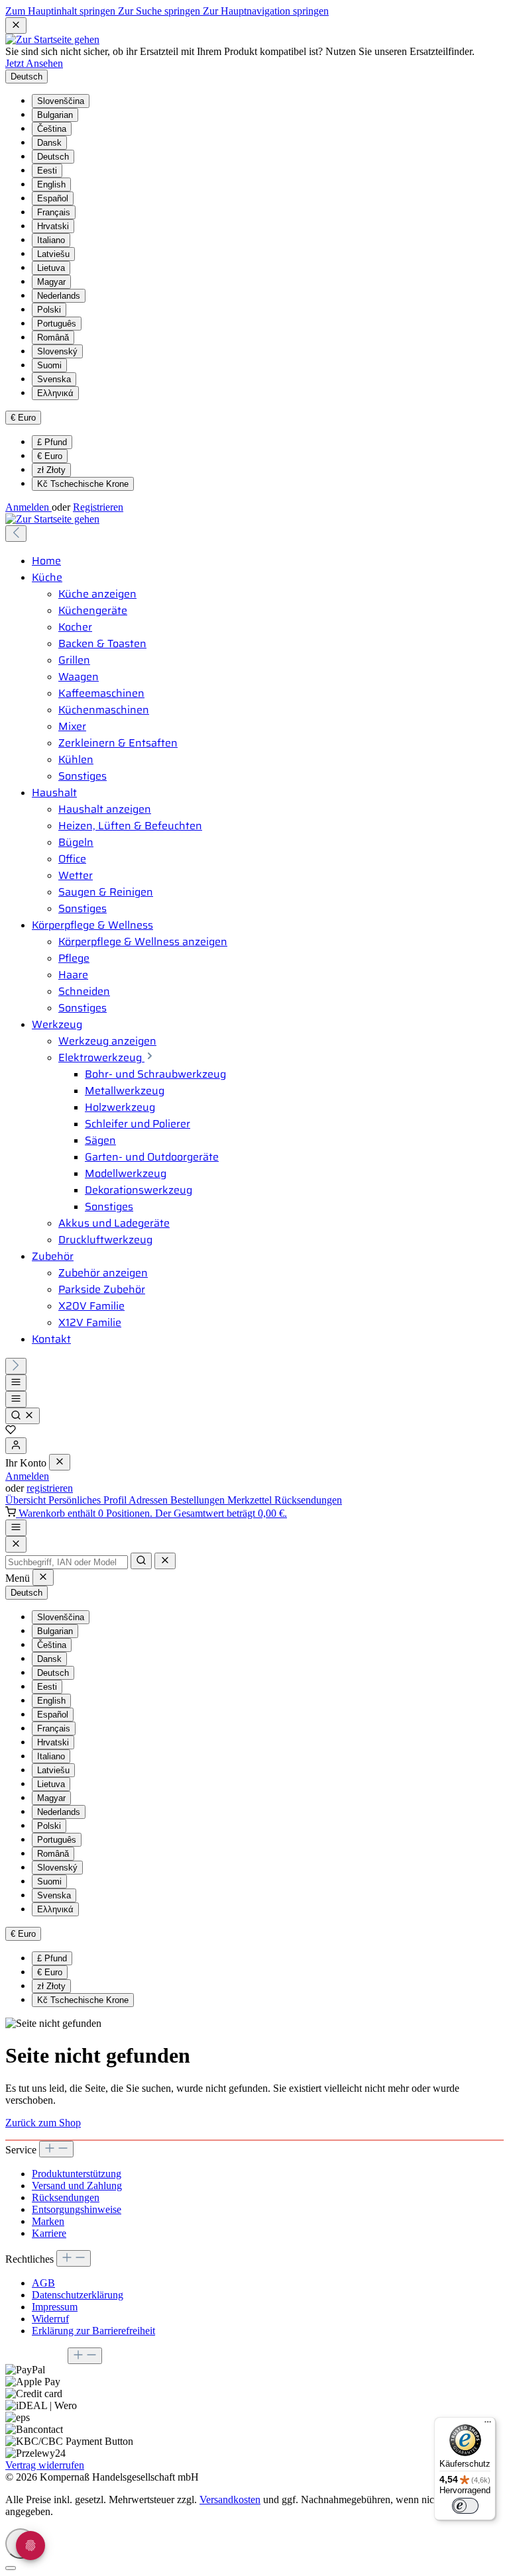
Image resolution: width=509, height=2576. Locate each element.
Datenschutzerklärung (78, 2295)
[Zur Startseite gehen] (52, 39)
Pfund (52, 442)
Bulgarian (55, 115)
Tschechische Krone (83, 484)
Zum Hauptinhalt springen (62, 11)
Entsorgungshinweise (77, 2209)
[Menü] (16, 1383)
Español (53, 198)
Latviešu (53, 254)
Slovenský (57, 351)
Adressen (149, 1500)
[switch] (465, 2506)
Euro (50, 456)
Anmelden (28, 507)
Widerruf (50, 2319)
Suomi (49, 365)
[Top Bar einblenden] (16, 1528)
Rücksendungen (308, 1500)
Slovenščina (61, 101)
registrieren (50, 1488)
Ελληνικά (55, 393)
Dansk (49, 143)
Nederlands (59, 296)
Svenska (54, 379)
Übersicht (27, 1500)
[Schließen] (11, 2568)
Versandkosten (230, 2499)
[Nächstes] (16, 1366)
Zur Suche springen (160, 11)
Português (57, 324)
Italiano (51, 240)
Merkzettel (251, 1500)
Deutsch (53, 157)
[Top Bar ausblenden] (16, 26)
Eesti (47, 171)
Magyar (51, 282)
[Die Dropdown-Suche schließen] (165, 1561)
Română (53, 337)
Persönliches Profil (88, 1500)
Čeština (52, 129)
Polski (49, 310)
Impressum (55, 2307)
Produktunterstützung (77, 2174)
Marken (48, 2221)
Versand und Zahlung (77, 2186)
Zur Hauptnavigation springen (266, 11)
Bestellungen (199, 1500)
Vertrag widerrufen (45, 2465)
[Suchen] (23, 1416)
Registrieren (98, 507)
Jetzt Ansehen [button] (34, 63)
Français (54, 212)
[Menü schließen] (60, 1462)
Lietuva (51, 268)
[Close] (16, 1544)
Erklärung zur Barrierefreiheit (93, 2331)
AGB (43, 2283)
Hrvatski (53, 226)
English (51, 184)
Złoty (51, 470)
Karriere (49, 2233)
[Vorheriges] (16, 534)
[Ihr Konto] (16, 1446)
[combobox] (67, 1562)
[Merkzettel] (11, 1431)
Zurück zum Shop (43, 2123)
